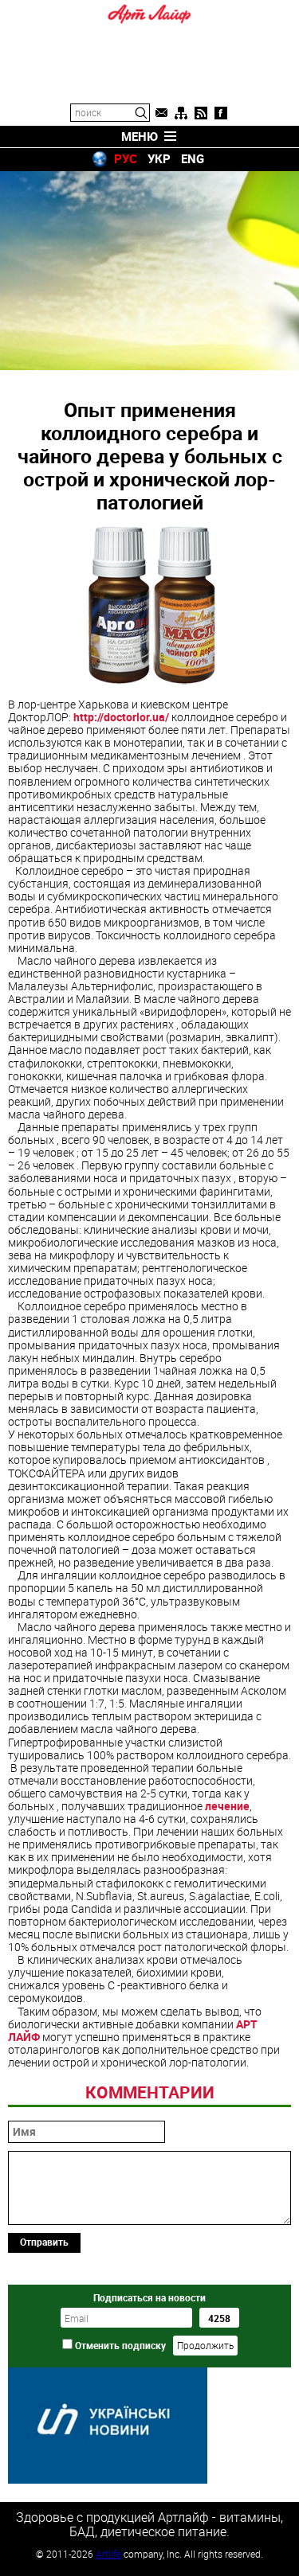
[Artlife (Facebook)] (221, 113)
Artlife (108, 2554)
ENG (193, 158)
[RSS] (201, 113)
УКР (159, 158)
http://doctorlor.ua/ (121, 717)
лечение (227, 1806)
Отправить (44, 2242)
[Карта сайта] (181, 113)
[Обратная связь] (161, 113)
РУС (126, 158)
